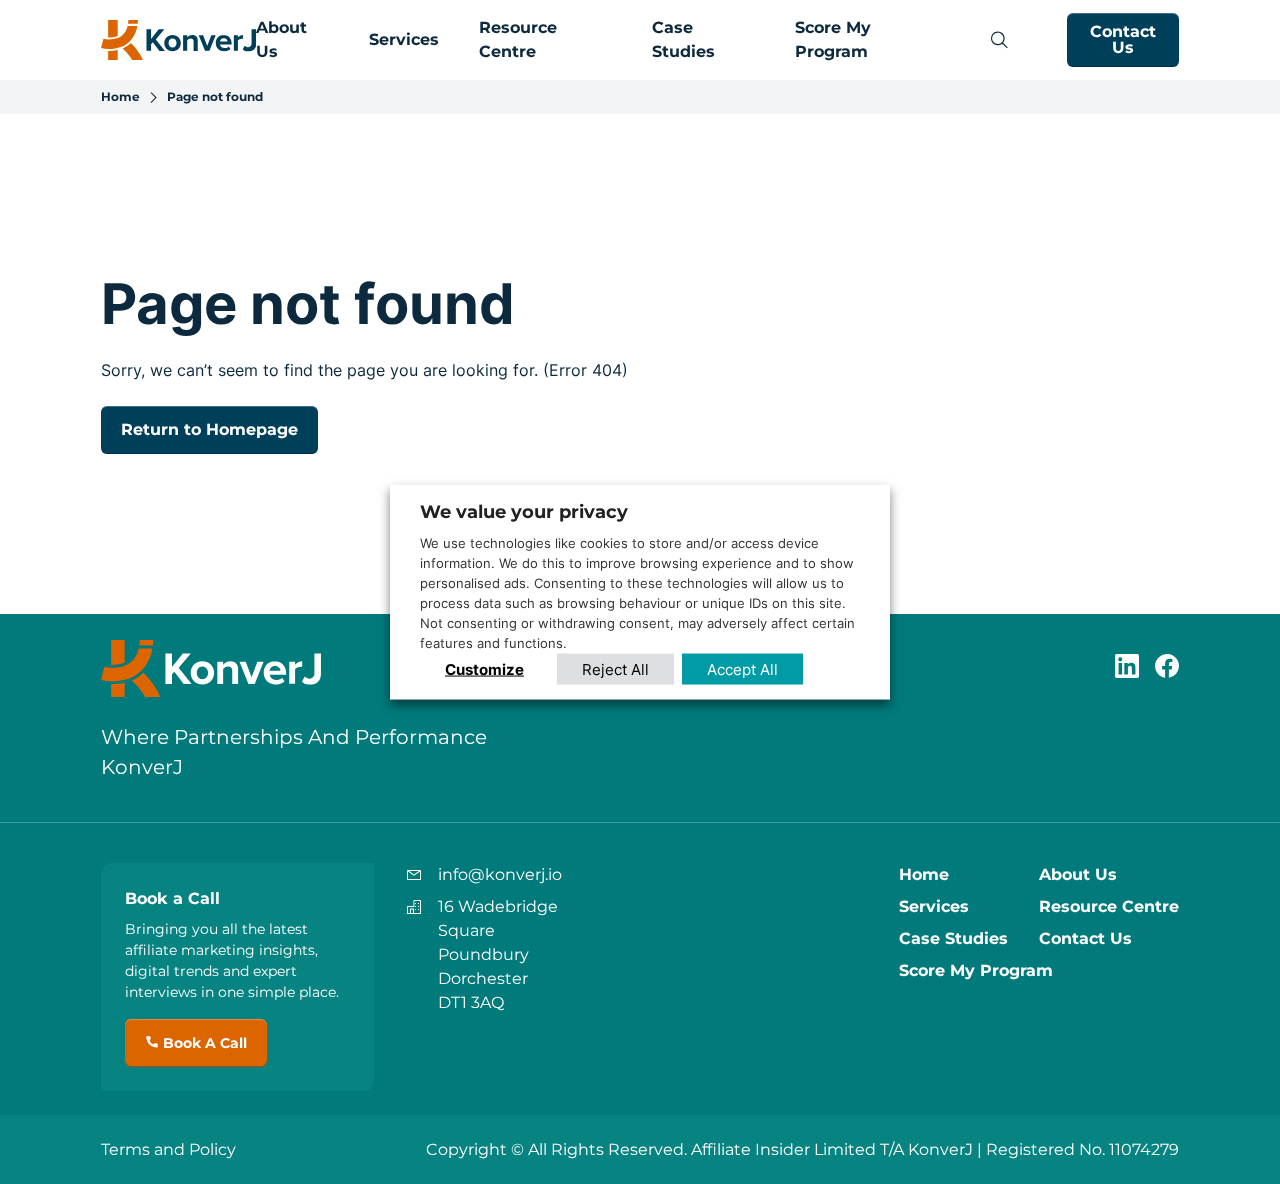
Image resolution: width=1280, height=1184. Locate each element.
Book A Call (203, 1043)
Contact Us (1123, 39)
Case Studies (953, 938)
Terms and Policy (168, 1149)
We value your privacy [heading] (524, 512)
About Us (1078, 874)
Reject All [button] (615, 668)
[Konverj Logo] (178, 40)
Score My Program (976, 970)
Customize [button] (484, 668)
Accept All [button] (742, 668)
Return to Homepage (209, 429)
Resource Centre (1109, 906)
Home (120, 96)
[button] (999, 40)
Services (404, 39)
